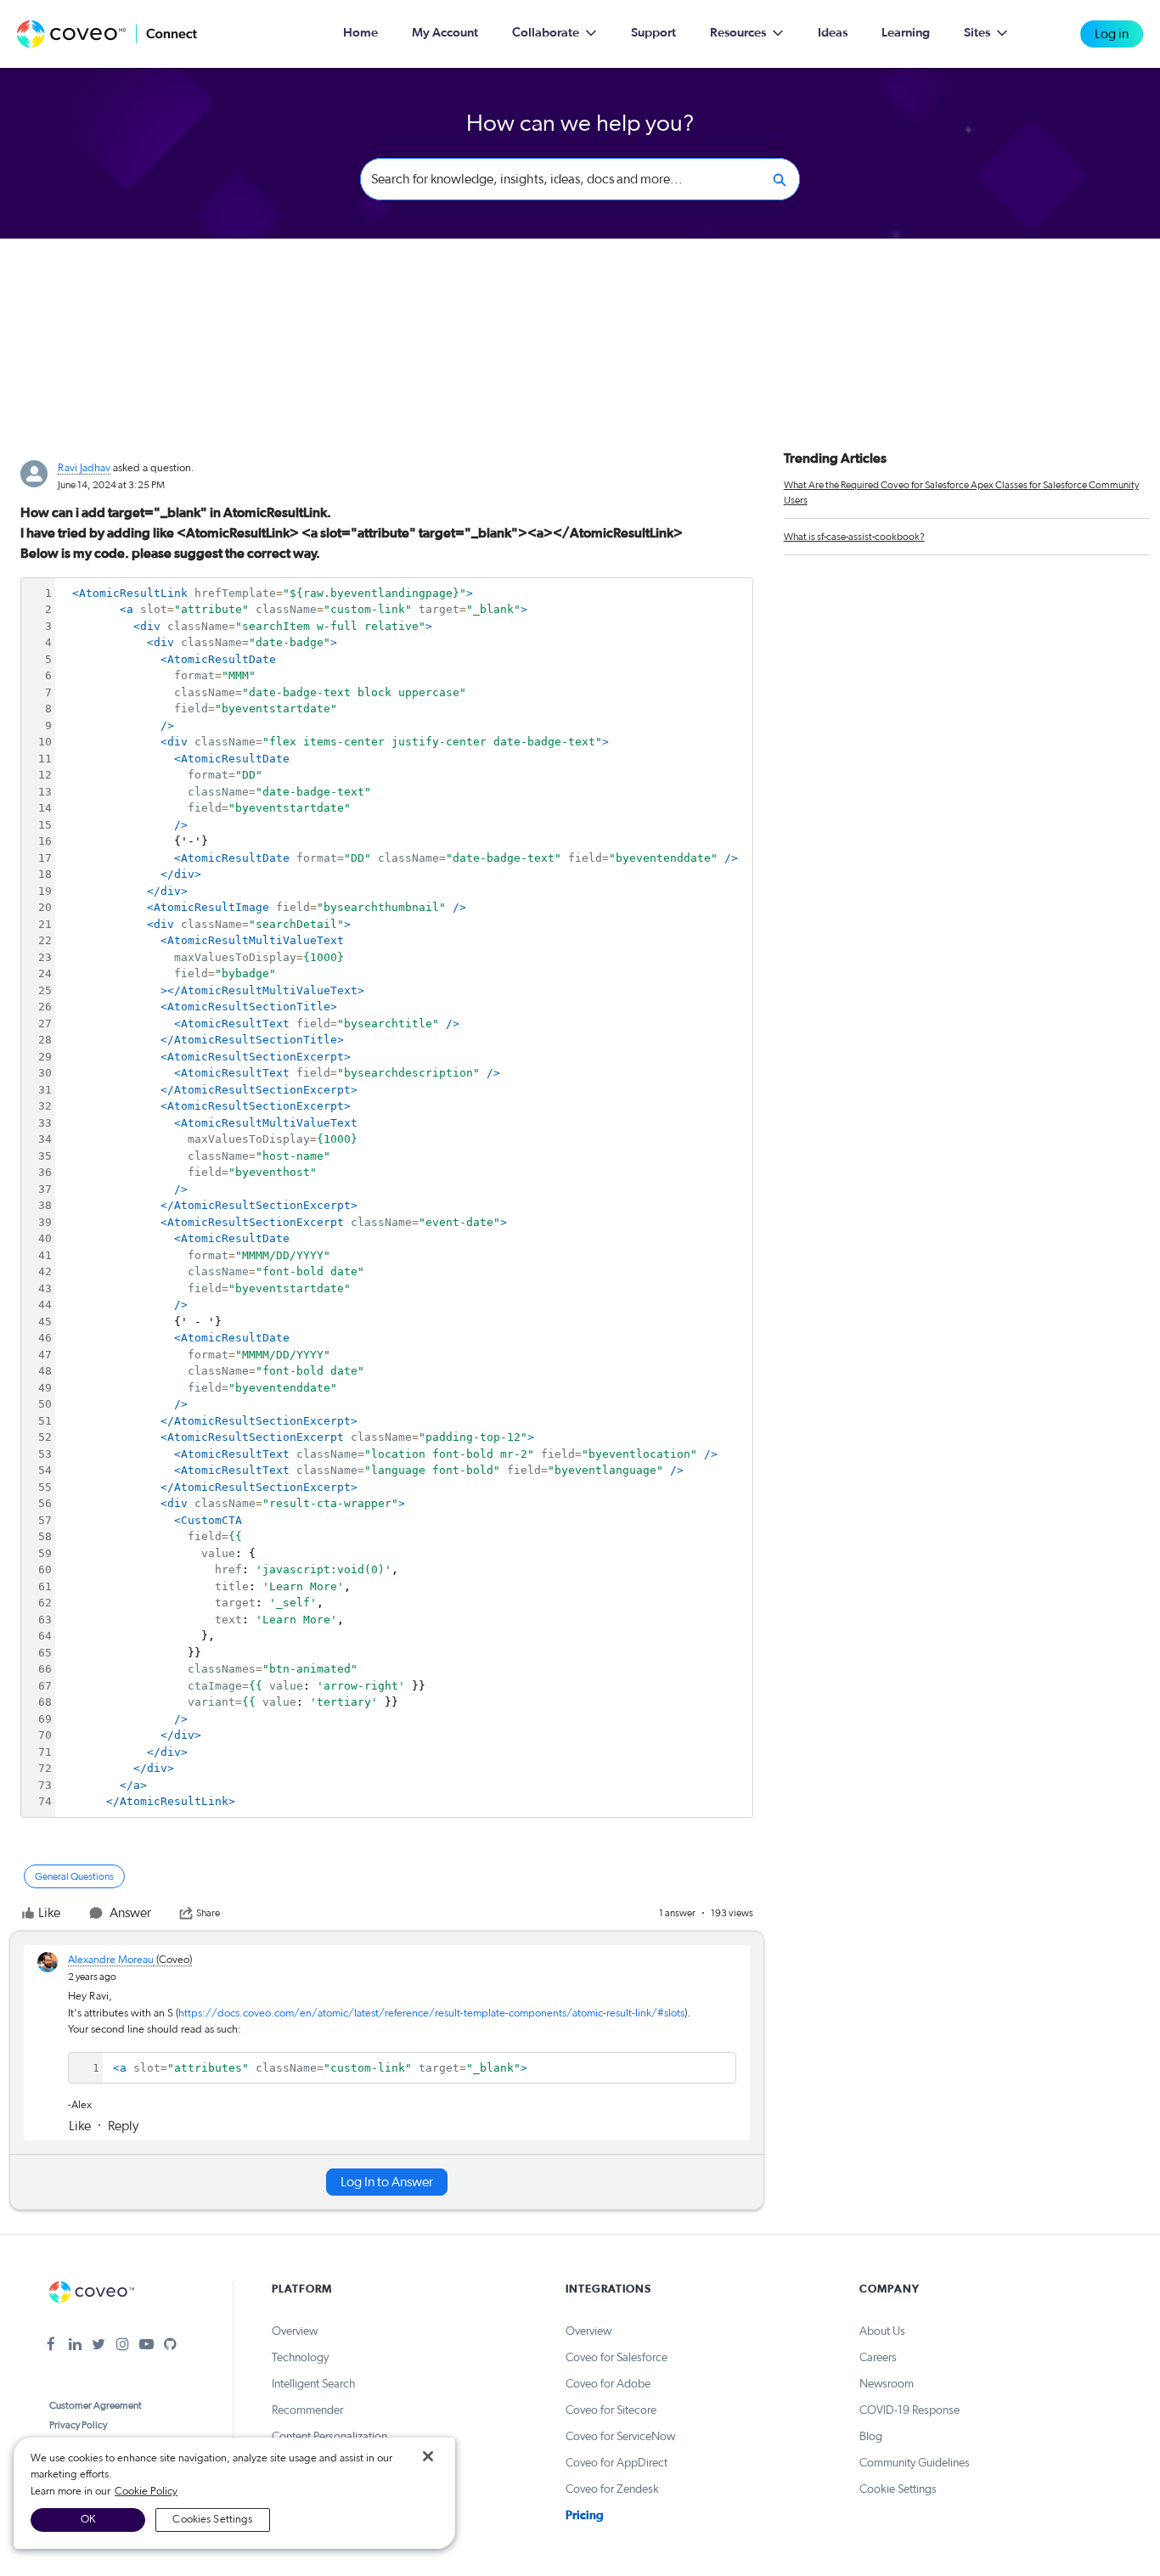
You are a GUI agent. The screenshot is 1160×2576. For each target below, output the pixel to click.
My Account (445, 33)
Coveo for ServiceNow (620, 2437)
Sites (977, 33)
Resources (738, 33)
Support (653, 33)
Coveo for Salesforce (617, 2358)
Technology (300, 2358)
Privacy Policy (78, 2425)
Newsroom (887, 2384)
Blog (871, 2437)
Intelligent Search (313, 2384)
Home (360, 33)
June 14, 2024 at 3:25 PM (111, 485)
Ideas (833, 33)
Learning (906, 33)
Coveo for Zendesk (612, 2489)
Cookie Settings (898, 2489)
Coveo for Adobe (608, 2384)
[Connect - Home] (107, 34)
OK (88, 2520)
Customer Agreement (96, 2405)
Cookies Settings (212, 2520)
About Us (882, 2331)
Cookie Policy (146, 2492)
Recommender (307, 2410)
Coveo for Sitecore (611, 2410)
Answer (130, 1913)
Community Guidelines (915, 2463)
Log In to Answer (387, 2182)
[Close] (428, 2456)
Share (208, 1913)
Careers (878, 2358)
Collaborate (546, 33)
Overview (295, 2331)
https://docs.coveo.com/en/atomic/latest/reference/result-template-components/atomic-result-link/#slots (431, 2014)
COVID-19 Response (909, 2410)
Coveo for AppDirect (617, 2463)
